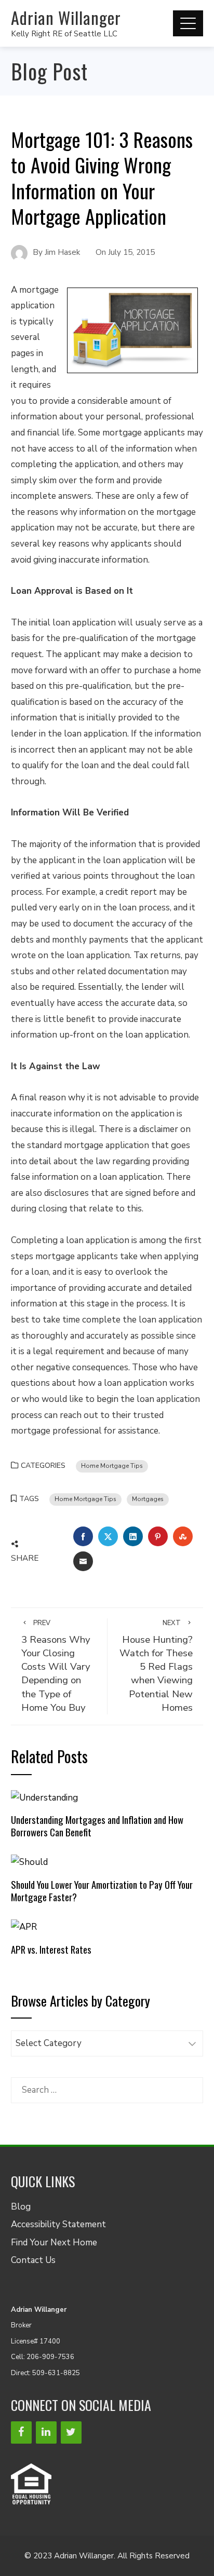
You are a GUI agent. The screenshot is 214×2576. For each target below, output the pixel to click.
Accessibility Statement (58, 2224)
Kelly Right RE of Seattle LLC (64, 34)
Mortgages (148, 1499)
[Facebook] (21, 2432)
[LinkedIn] (46, 2432)
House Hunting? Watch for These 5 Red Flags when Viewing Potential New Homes (156, 1666)
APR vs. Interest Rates (51, 1949)
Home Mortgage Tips (112, 1466)
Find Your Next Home (54, 2243)
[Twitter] (71, 2432)
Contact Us (33, 2260)
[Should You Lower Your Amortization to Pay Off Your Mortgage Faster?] (29, 1862)
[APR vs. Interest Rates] (24, 1927)
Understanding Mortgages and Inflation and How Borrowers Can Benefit (97, 1826)
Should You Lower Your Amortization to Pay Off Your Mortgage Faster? (102, 1891)
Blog (21, 2207)
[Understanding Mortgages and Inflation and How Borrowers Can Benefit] (44, 1797)
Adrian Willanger (66, 17)
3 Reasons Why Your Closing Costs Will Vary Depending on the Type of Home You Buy (56, 1666)
